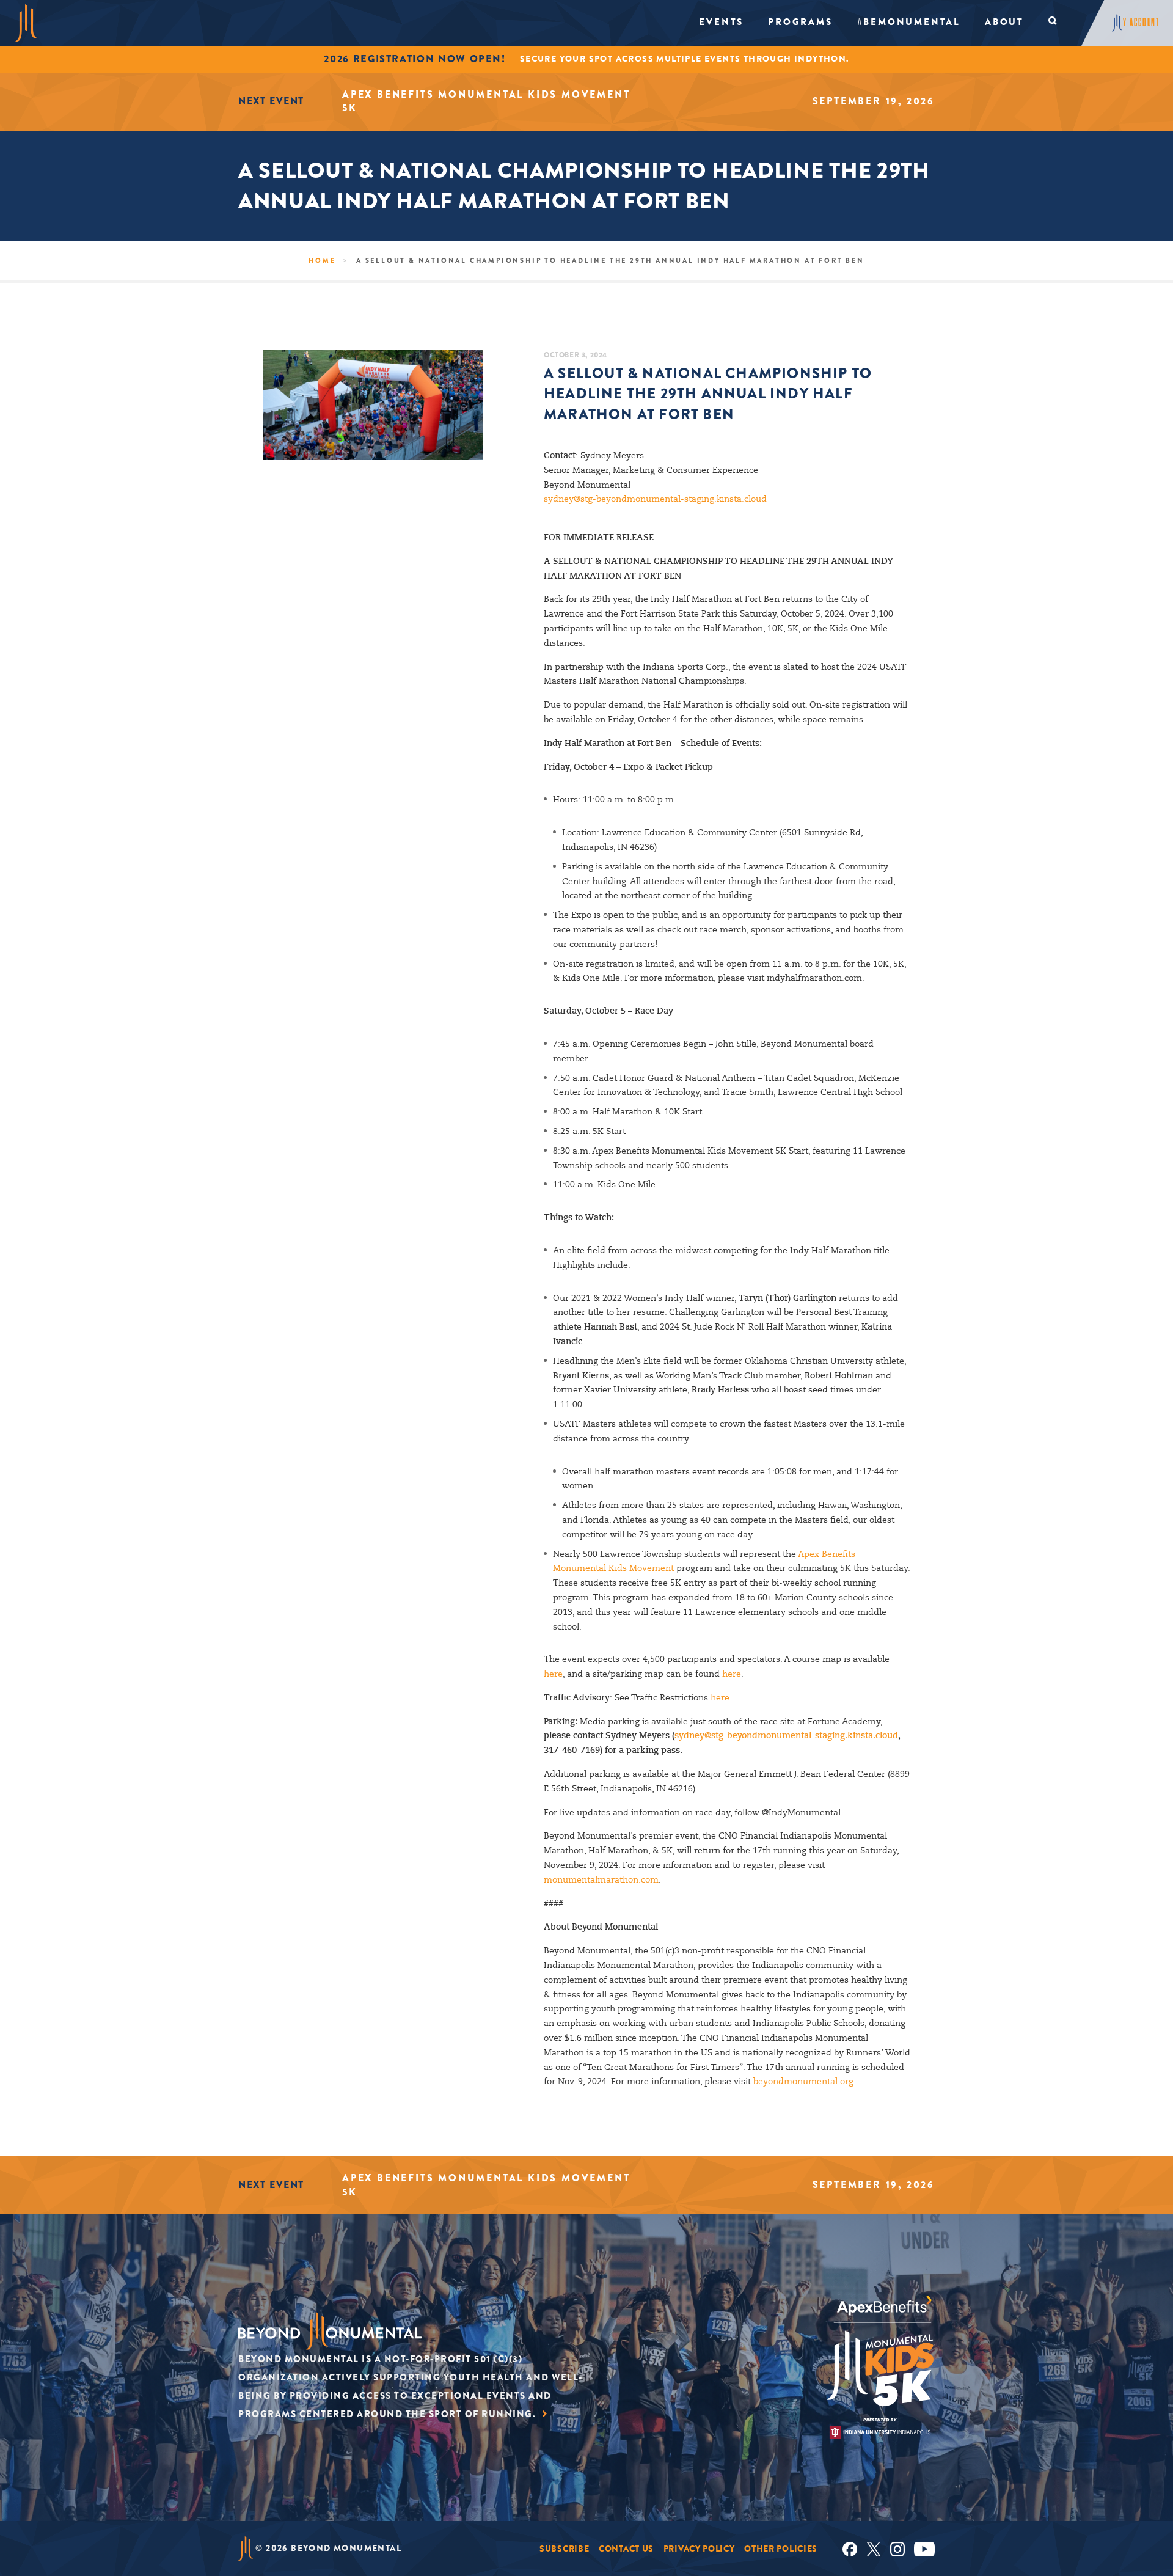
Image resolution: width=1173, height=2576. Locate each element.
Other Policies (781, 2549)
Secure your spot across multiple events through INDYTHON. (685, 59)
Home (322, 260)
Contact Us (626, 2549)
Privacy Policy (699, 2549)
